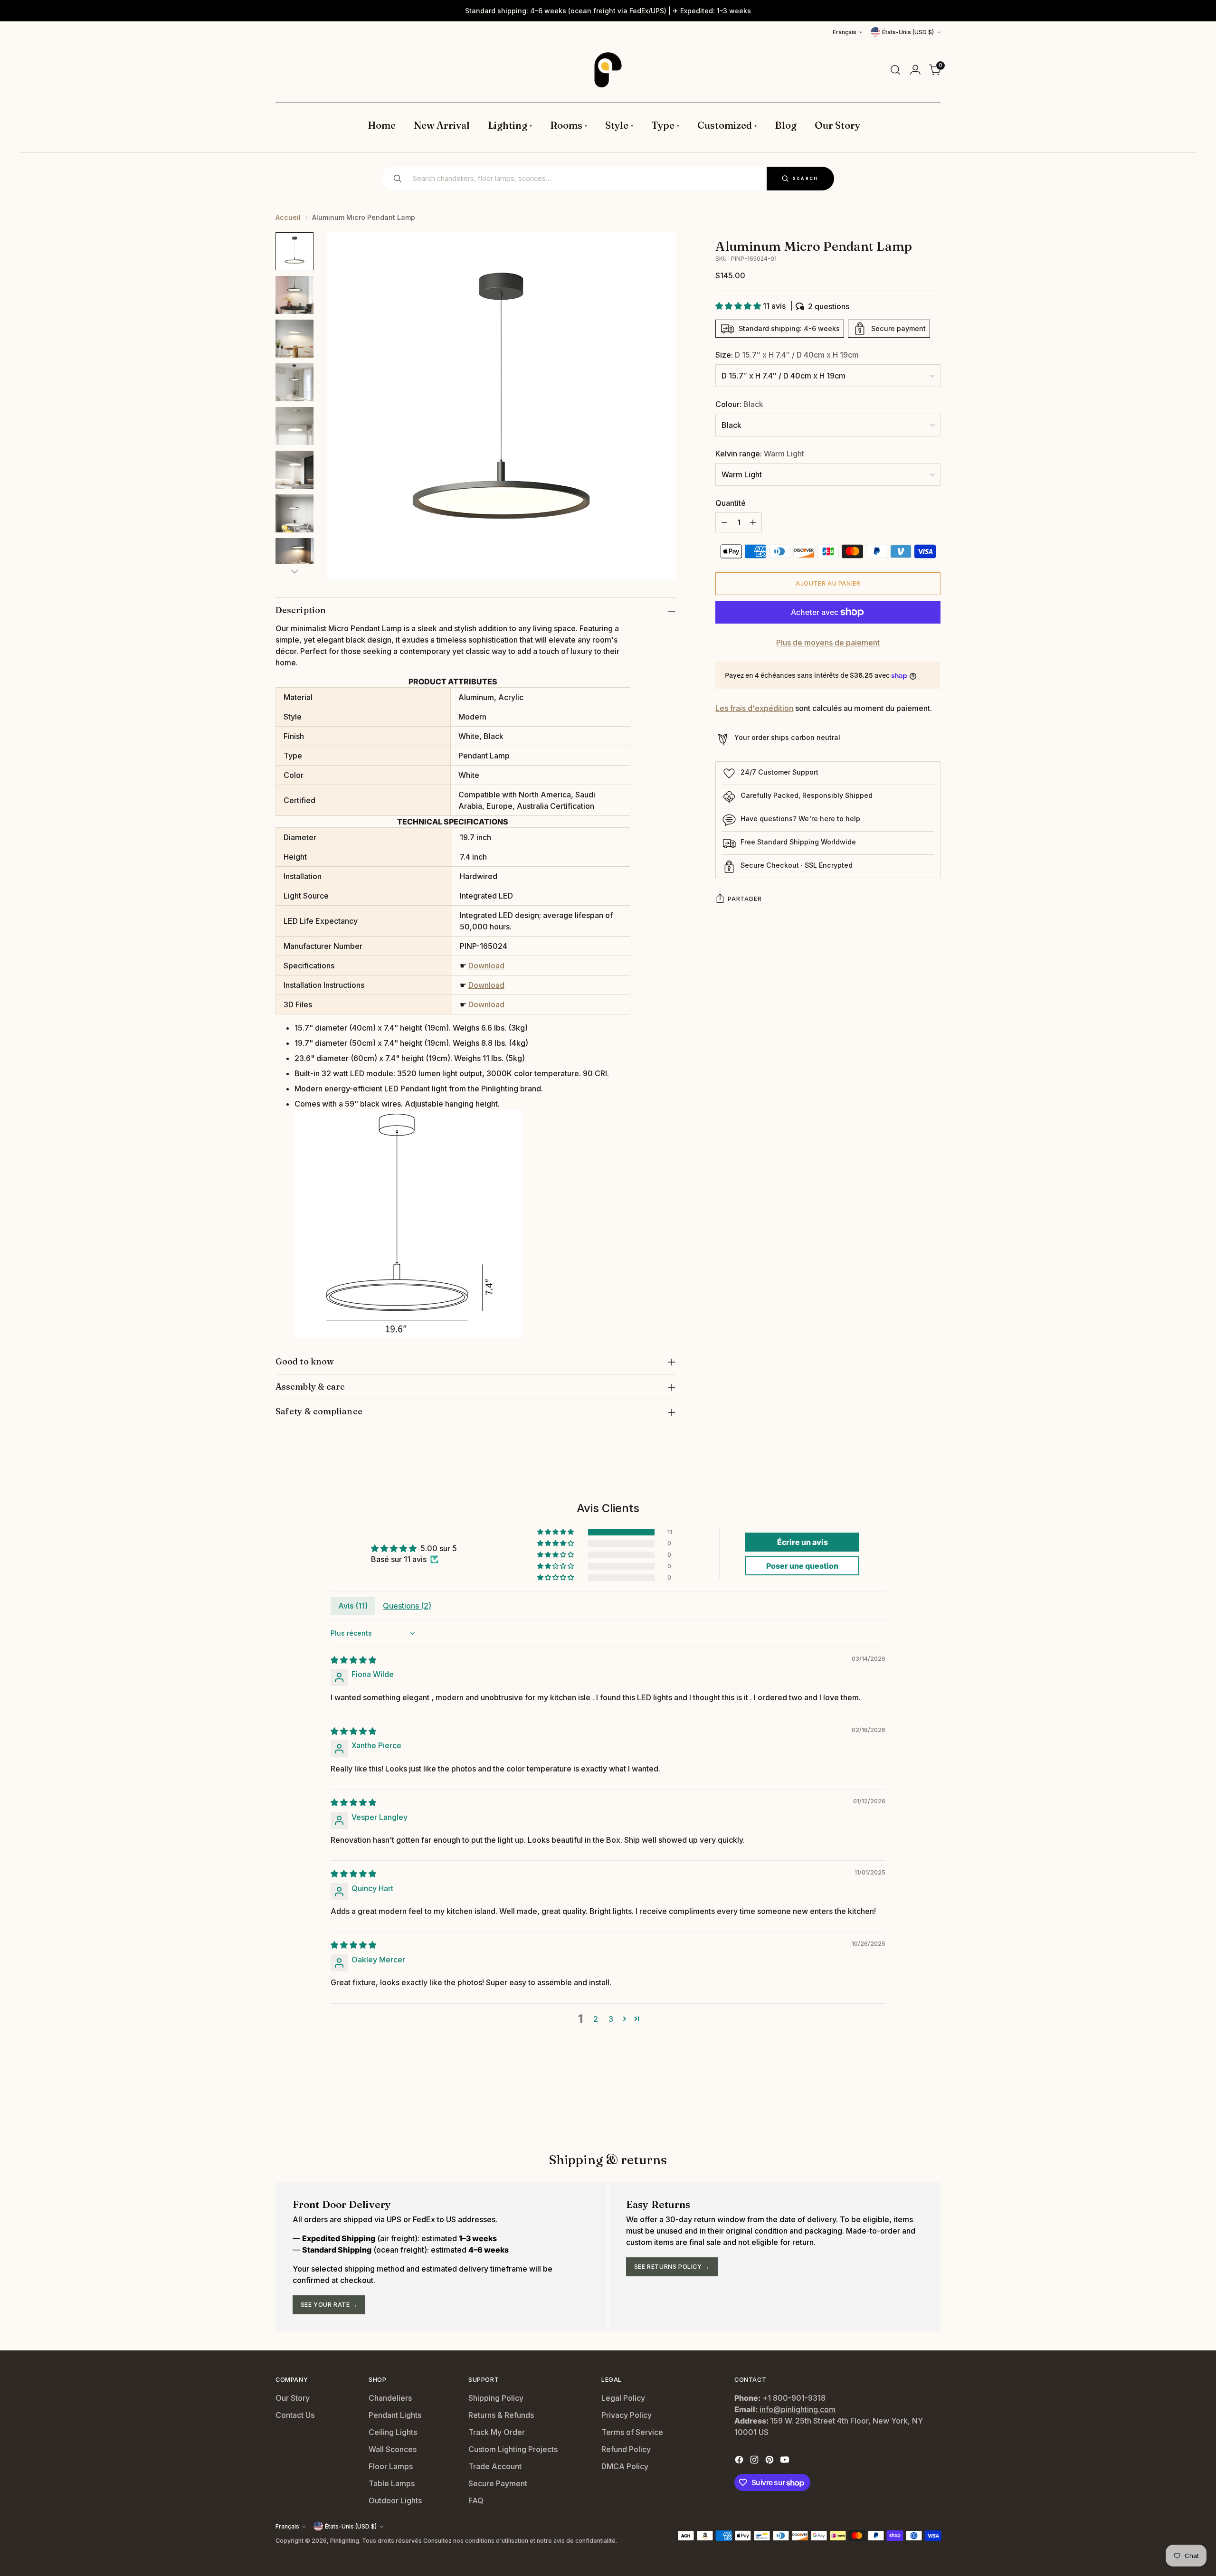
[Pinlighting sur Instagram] (755, 2461)
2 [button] (596, 2019)
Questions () (407, 1606)
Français (845, 32)
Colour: (739, 404)
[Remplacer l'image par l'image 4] (294, 382)
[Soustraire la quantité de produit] (724, 522)
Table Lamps (392, 2483)
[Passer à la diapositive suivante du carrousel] (932, 2101)
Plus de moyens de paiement (828, 643)
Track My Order (497, 2432)
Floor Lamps (391, 2466)
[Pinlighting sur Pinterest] (770, 2461)
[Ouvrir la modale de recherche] (895, 70)
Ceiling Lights (393, 2432)
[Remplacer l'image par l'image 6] (294, 470)
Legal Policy (623, 2398)
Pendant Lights (395, 2415)
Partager (745, 899)
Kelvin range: (760, 454)
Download (486, 966)
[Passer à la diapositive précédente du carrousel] (911, 2102)
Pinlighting (345, 2541)
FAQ (476, 2500)
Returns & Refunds (501, 2415)
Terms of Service (632, 2432)
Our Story (293, 2398)
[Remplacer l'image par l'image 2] (294, 295)
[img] (353, 1660)
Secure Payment (498, 2483)
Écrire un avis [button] (803, 1542)
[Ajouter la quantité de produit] (753, 522)
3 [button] (611, 2019)
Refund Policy (626, 2449)
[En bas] (294, 571)
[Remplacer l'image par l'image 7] (294, 513)
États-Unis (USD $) (908, 32)
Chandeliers (390, 2398)
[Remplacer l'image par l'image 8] (294, 557)
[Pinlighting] (608, 70)
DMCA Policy (625, 2466)
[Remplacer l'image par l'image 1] (294, 251)
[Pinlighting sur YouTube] (786, 2461)
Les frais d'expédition (754, 709)
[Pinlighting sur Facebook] (740, 2461)
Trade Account (495, 2466)
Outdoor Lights (395, 2500)
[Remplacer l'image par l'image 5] (294, 426)
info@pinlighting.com (798, 2409)
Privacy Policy (627, 2415)
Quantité (731, 503)
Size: (787, 355)
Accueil (288, 217)
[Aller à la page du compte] (915, 70)
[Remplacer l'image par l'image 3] (294, 339)
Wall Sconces (393, 2449)
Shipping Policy (496, 2398)
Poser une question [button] (802, 1566)
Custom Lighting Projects (513, 2449)
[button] (739, 306)
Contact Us (295, 2415)
